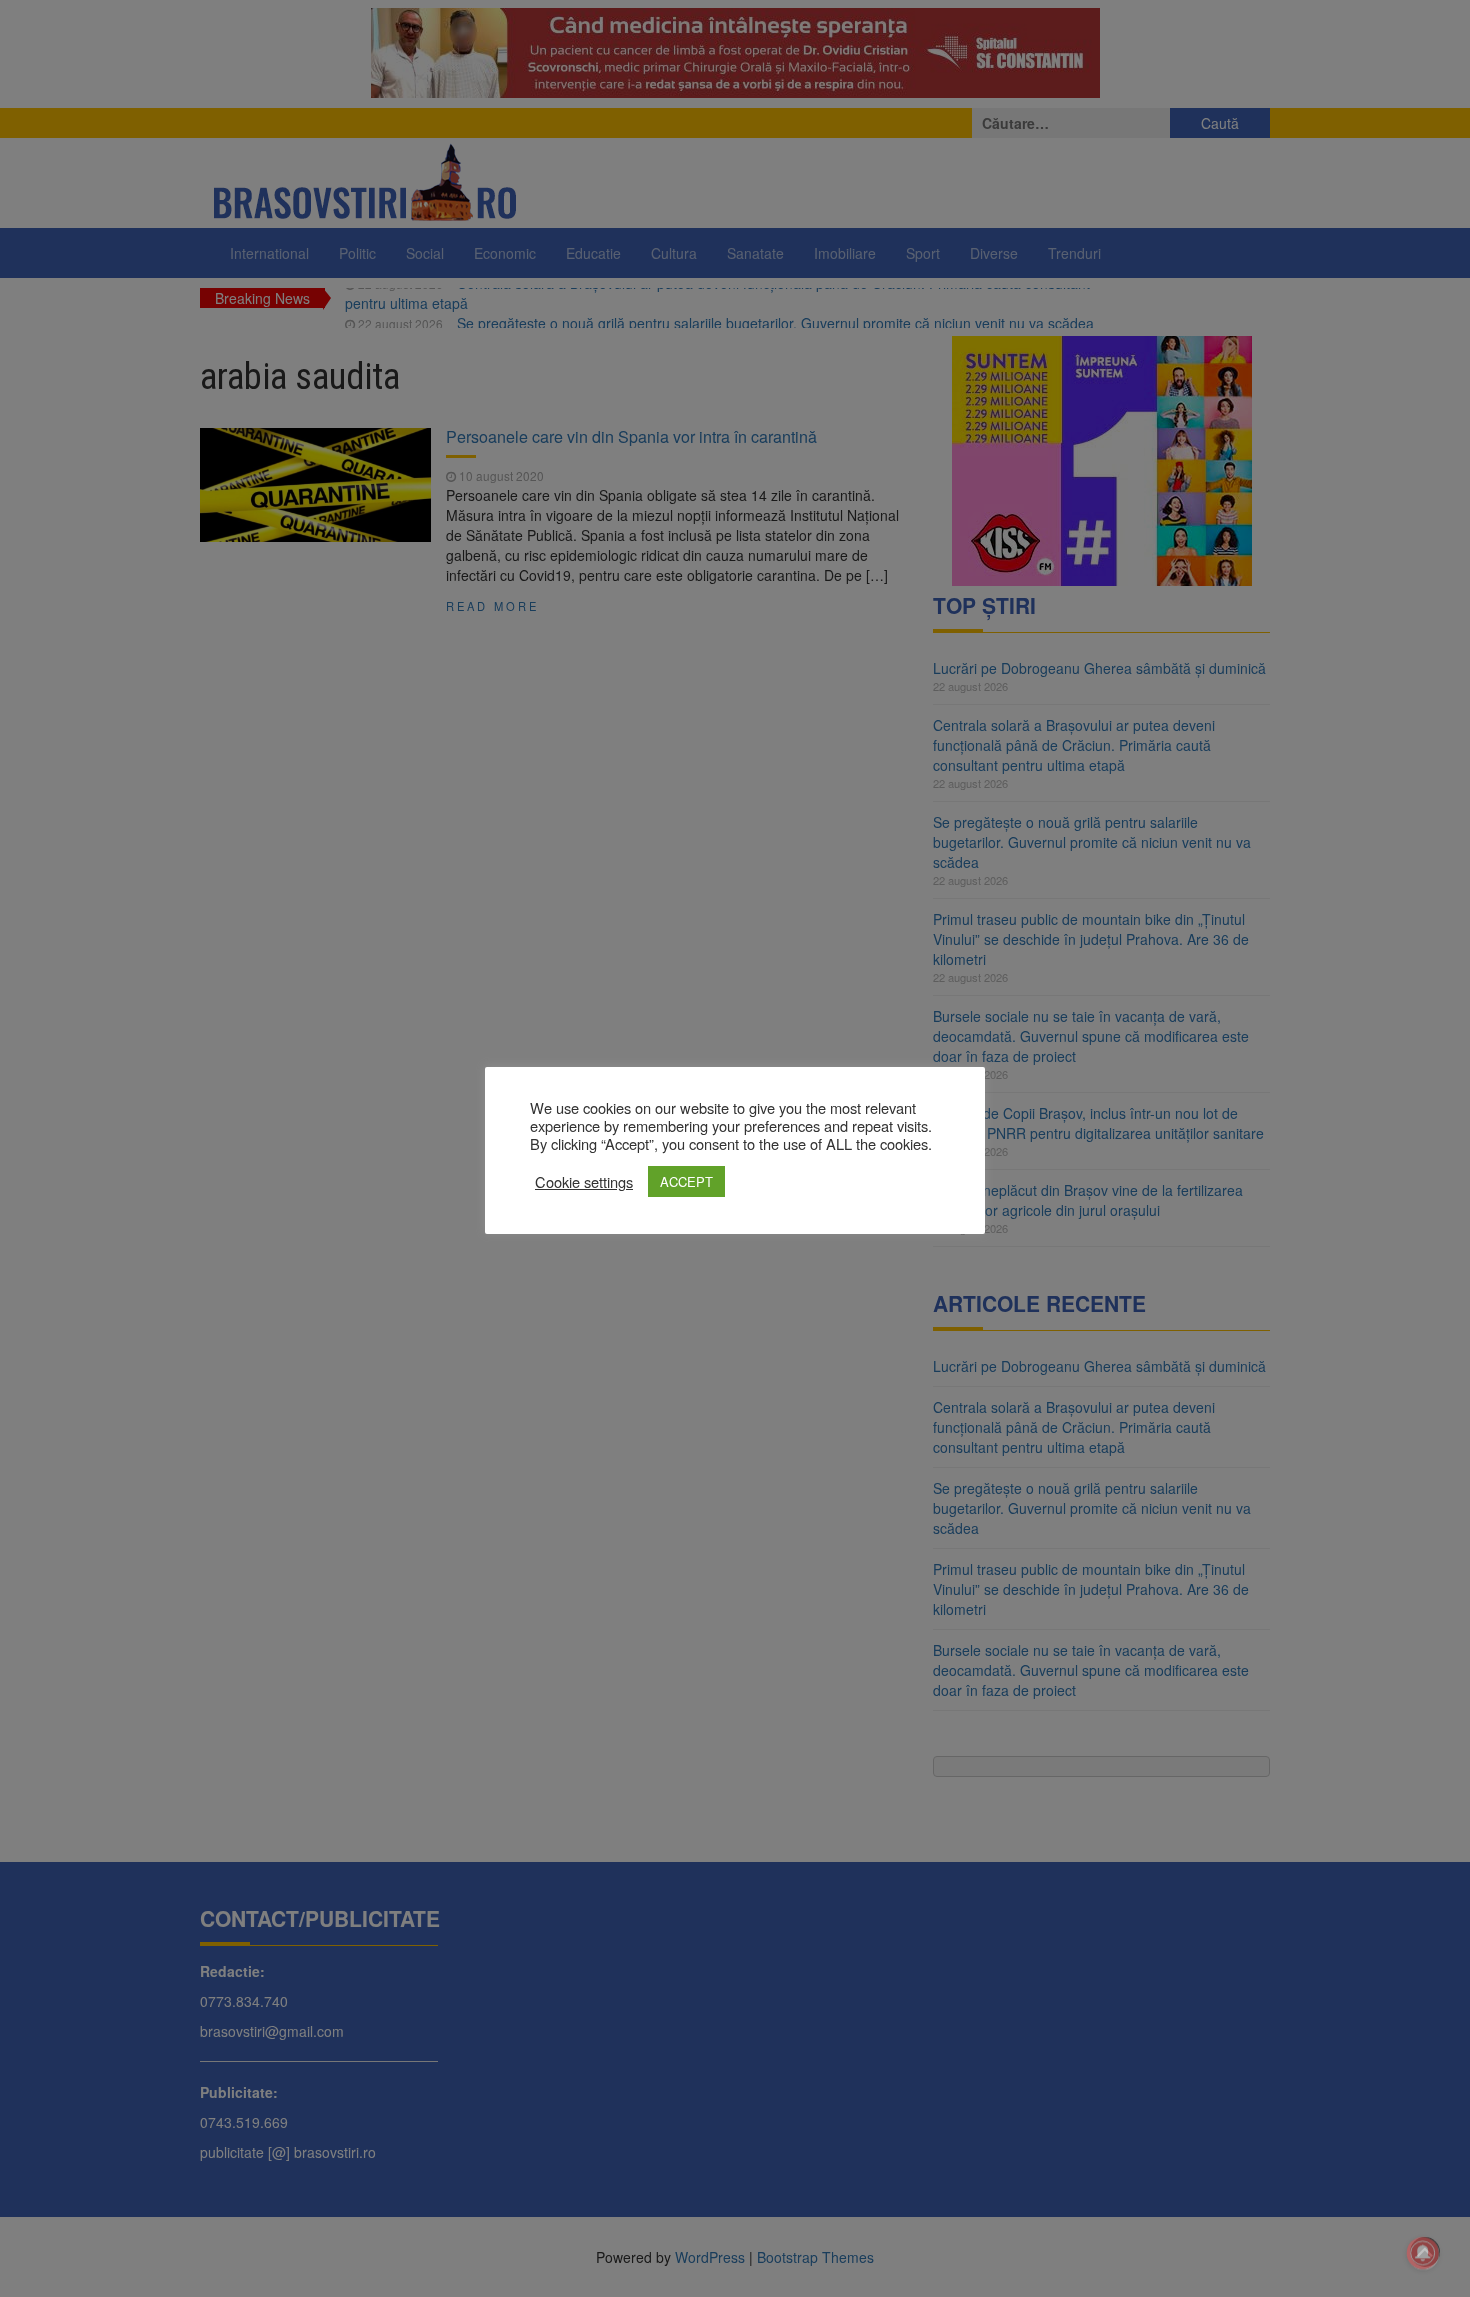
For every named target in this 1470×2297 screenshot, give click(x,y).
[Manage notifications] (1423, 2253)
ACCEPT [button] (686, 1181)
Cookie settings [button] (584, 1182)
